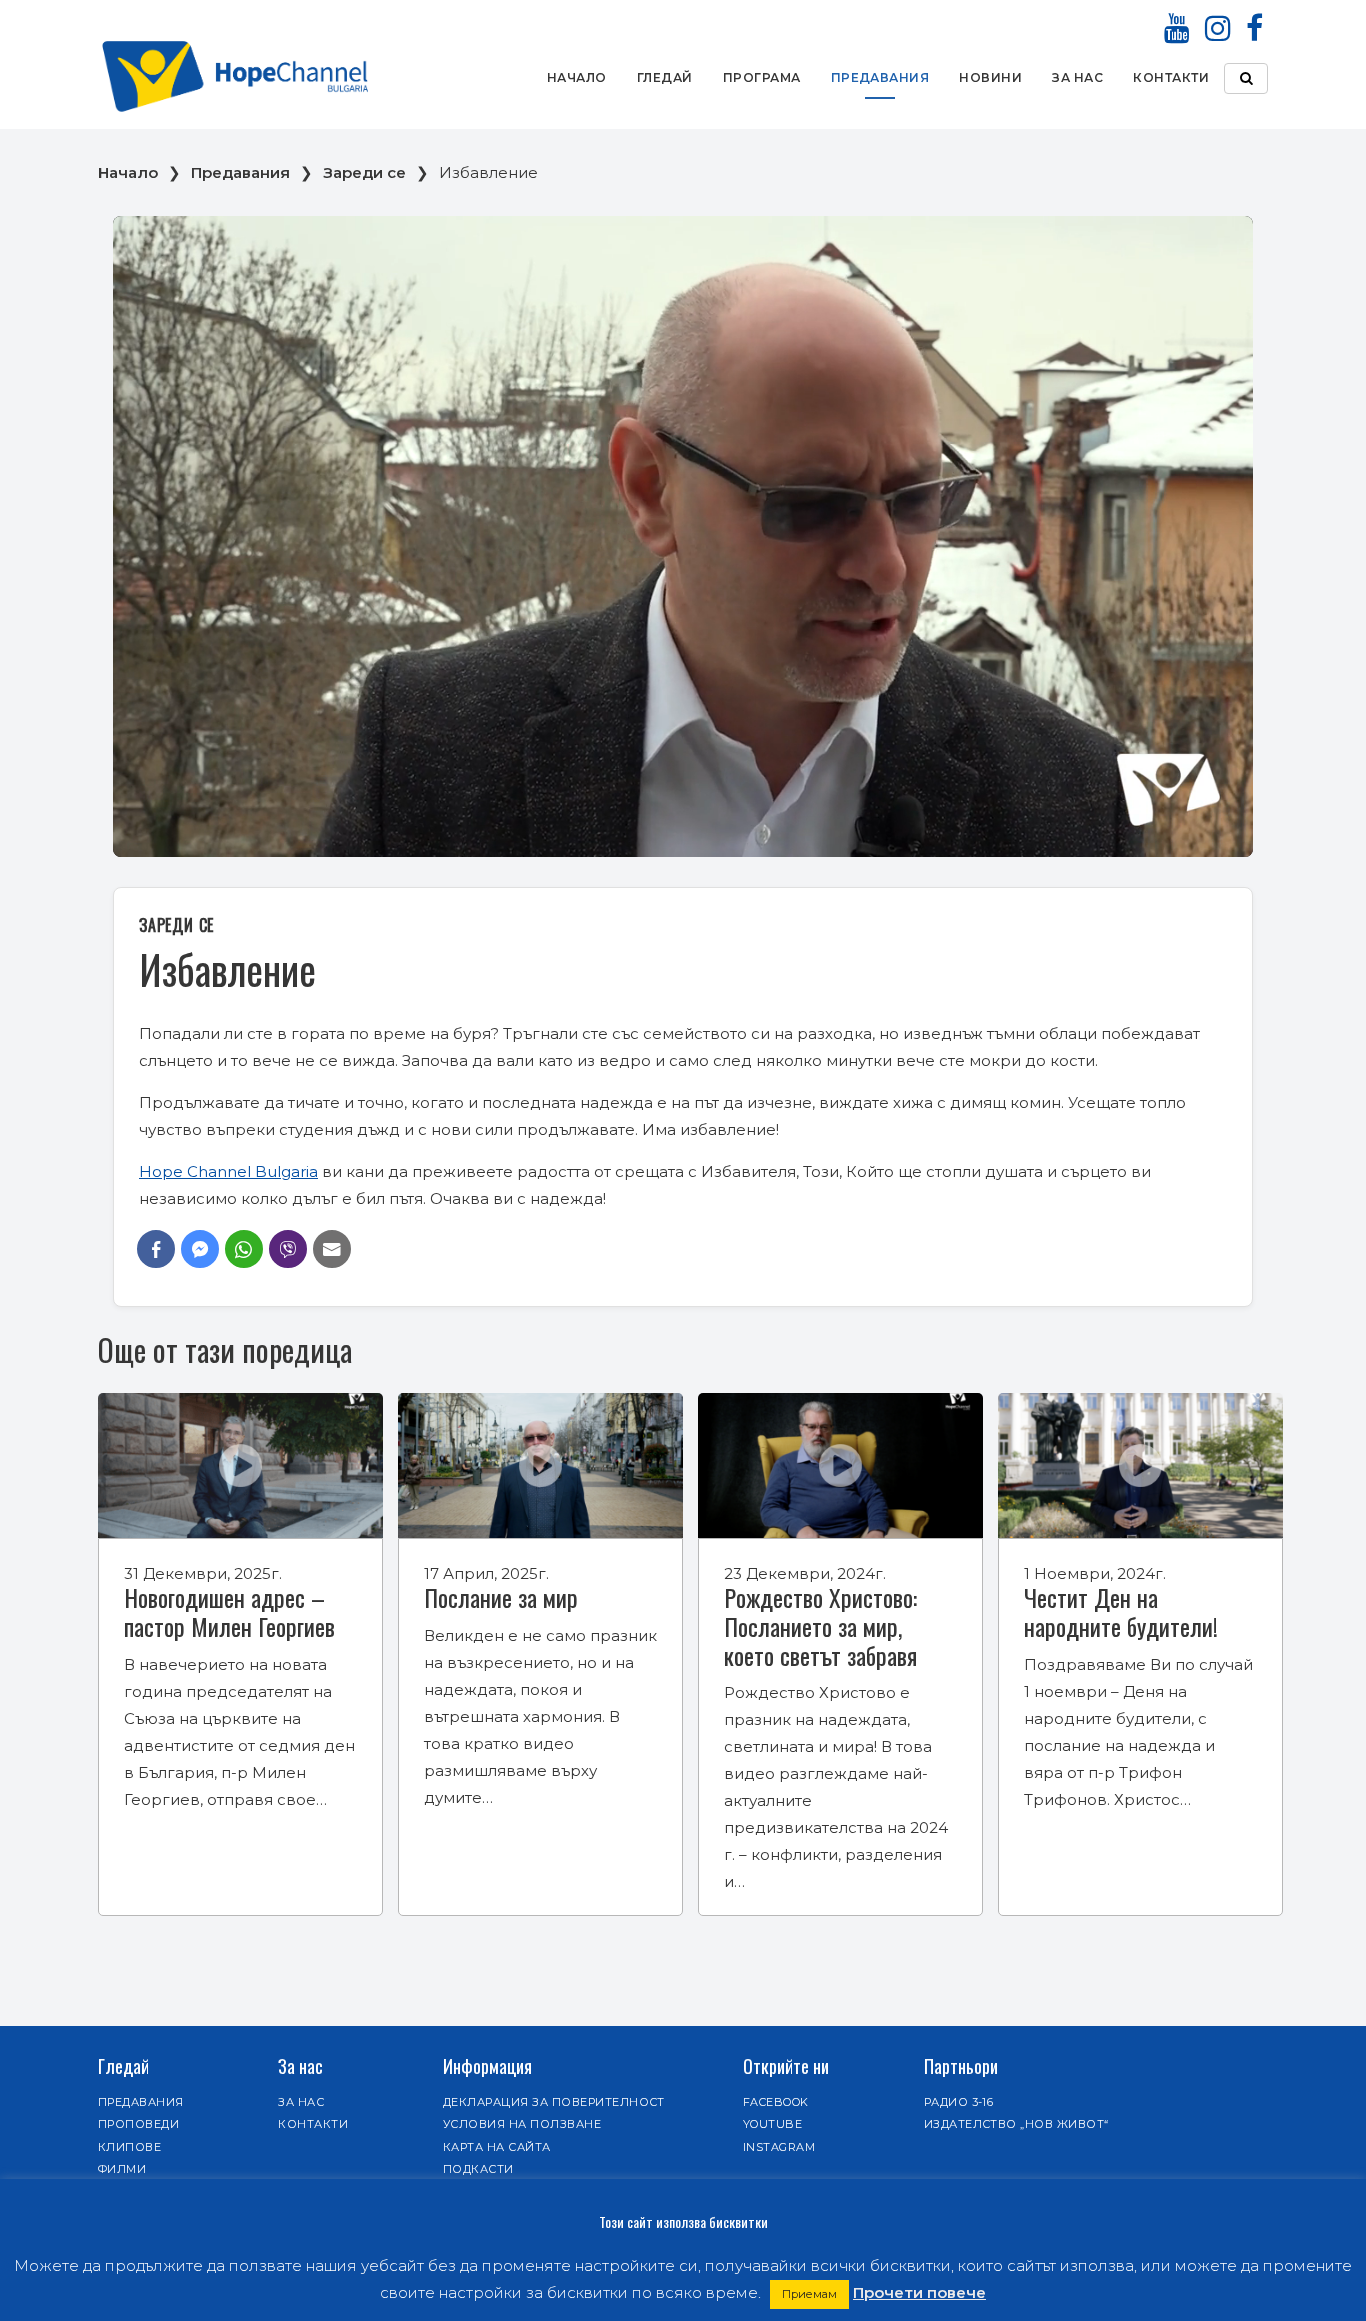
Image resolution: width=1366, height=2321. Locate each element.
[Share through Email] (332, 1249)
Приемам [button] (809, 2294)
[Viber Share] (288, 1249)
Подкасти (478, 2169)
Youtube (772, 2124)
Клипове (129, 2147)
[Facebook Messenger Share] (200, 1249)
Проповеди (138, 2124)
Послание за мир (501, 1597)
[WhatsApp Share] (244, 1249)
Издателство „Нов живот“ (1016, 2124)
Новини (990, 77)
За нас (1077, 77)
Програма (762, 77)
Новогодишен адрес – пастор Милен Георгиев (229, 1611)
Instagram (779, 2147)
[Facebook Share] (156, 1249)
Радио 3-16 (959, 2102)
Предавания (880, 77)
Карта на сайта (497, 2147)
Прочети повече (919, 2292)
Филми (122, 2169)
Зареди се (364, 172)
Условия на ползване (522, 2124)
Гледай (665, 77)
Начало (577, 77)
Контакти (1171, 77)
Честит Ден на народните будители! (1121, 1611)
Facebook (776, 2102)
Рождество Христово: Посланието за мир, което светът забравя (820, 1626)
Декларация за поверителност (554, 2102)
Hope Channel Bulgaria (228, 1171)
